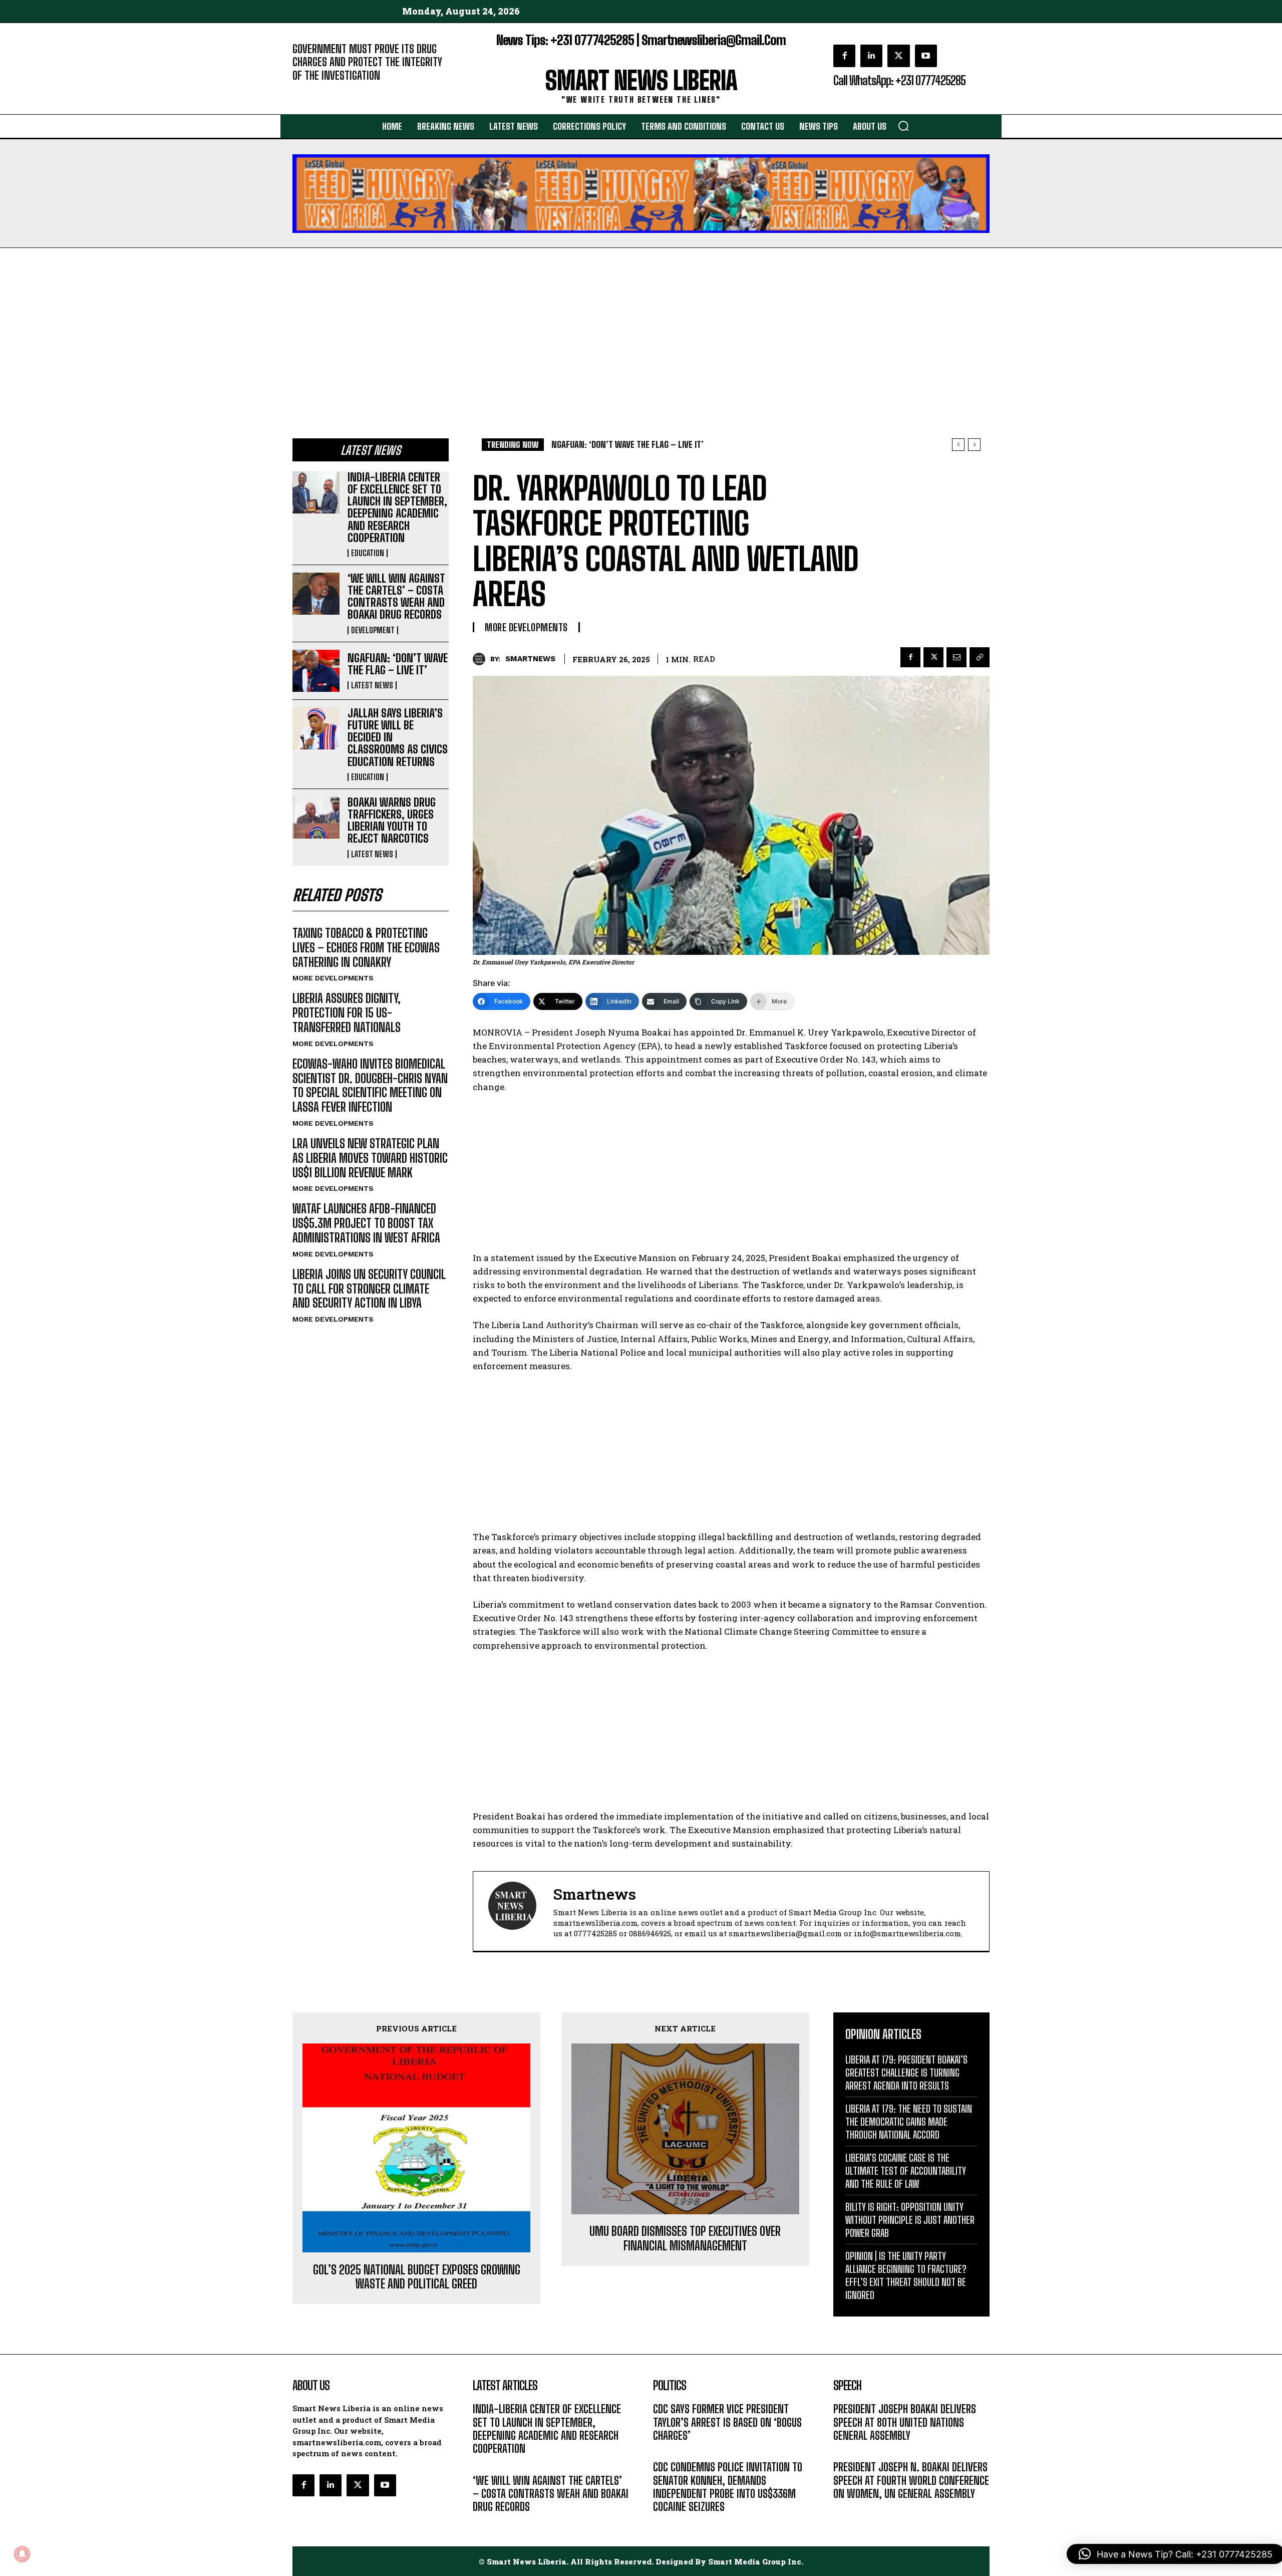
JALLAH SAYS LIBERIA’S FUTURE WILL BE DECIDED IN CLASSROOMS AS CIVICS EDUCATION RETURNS (719, 445)
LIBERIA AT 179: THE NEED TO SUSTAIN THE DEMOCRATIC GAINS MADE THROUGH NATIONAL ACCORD (909, 2122)
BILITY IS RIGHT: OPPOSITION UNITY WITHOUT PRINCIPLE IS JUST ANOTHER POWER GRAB (910, 2220)
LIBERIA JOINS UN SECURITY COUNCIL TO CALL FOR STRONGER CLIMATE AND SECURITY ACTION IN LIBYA (369, 1289)
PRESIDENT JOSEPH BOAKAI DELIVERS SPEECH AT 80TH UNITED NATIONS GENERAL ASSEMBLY (905, 2422)
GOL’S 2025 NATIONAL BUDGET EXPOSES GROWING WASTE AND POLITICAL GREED (417, 2277)
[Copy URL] (980, 657)
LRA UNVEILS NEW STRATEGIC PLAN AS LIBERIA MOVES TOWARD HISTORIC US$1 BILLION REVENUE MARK (370, 1158)
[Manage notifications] (22, 2554)
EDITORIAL (309, 90)
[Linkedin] (871, 56)
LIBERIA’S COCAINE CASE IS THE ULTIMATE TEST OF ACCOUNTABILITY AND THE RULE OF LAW (906, 2171)
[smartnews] (482, 659)
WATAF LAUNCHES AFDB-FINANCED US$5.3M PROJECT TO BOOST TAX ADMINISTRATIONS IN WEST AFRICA (366, 1223)
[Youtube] (926, 56)
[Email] (956, 657)
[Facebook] (844, 56)
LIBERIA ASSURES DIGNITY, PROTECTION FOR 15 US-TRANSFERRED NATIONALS (347, 1013)
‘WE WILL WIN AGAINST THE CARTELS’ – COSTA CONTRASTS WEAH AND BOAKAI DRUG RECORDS (396, 597)
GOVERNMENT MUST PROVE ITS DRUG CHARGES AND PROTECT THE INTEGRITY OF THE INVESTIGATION (367, 62)
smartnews (530, 659)
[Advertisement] (641, 323)
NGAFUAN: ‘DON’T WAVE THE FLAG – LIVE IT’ (398, 664)
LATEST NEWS (372, 685)
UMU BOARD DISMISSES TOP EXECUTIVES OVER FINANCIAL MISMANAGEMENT (685, 2239)
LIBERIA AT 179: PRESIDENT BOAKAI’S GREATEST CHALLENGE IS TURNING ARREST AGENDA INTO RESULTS (906, 2073)
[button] (903, 126)
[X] (898, 56)
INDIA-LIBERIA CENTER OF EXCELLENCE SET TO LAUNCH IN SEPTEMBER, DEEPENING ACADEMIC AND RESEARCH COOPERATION (397, 507)
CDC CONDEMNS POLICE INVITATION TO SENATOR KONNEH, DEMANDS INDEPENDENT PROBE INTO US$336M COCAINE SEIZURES (728, 2487)
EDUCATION (368, 553)
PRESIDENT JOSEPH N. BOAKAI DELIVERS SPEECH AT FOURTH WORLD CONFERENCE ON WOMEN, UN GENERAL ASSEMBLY (911, 2480)
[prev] (958, 445)
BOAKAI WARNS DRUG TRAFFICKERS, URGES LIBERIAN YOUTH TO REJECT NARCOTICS (392, 821)
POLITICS (668, 2451)
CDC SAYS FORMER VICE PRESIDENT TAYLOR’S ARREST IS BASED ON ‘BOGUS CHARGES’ (727, 2422)
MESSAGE (849, 2451)
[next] (974, 445)
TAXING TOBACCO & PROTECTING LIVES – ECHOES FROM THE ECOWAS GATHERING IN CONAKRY (366, 948)
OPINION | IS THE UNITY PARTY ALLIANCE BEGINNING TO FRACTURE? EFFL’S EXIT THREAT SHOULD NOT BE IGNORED (906, 2275)
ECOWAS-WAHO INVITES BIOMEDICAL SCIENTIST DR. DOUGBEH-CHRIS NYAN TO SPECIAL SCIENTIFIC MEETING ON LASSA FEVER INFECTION (370, 1085)
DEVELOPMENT (373, 630)
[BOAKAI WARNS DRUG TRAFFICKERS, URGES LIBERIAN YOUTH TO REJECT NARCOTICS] (316, 818)
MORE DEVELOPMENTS (333, 978)
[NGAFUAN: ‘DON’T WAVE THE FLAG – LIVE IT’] (316, 671)
